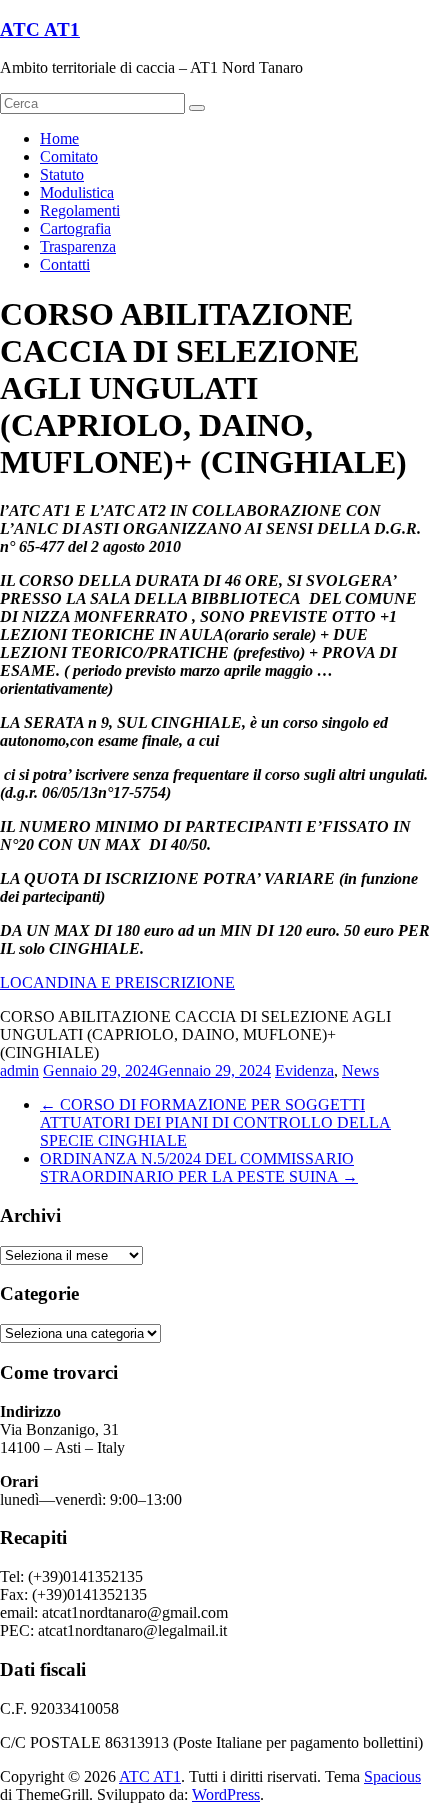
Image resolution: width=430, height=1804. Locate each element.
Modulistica (77, 192)
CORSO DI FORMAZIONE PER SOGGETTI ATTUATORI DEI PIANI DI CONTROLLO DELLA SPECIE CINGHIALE (215, 1122)
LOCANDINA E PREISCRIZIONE (117, 982)
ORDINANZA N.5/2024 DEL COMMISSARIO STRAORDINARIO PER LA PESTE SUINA (199, 1167)
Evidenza (304, 1070)
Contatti (65, 264)
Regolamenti (80, 210)
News (360, 1070)
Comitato (69, 156)
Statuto (62, 174)
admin (19, 1070)
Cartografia (75, 228)
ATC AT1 (40, 29)
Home (59, 138)
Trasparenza (78, 246)
